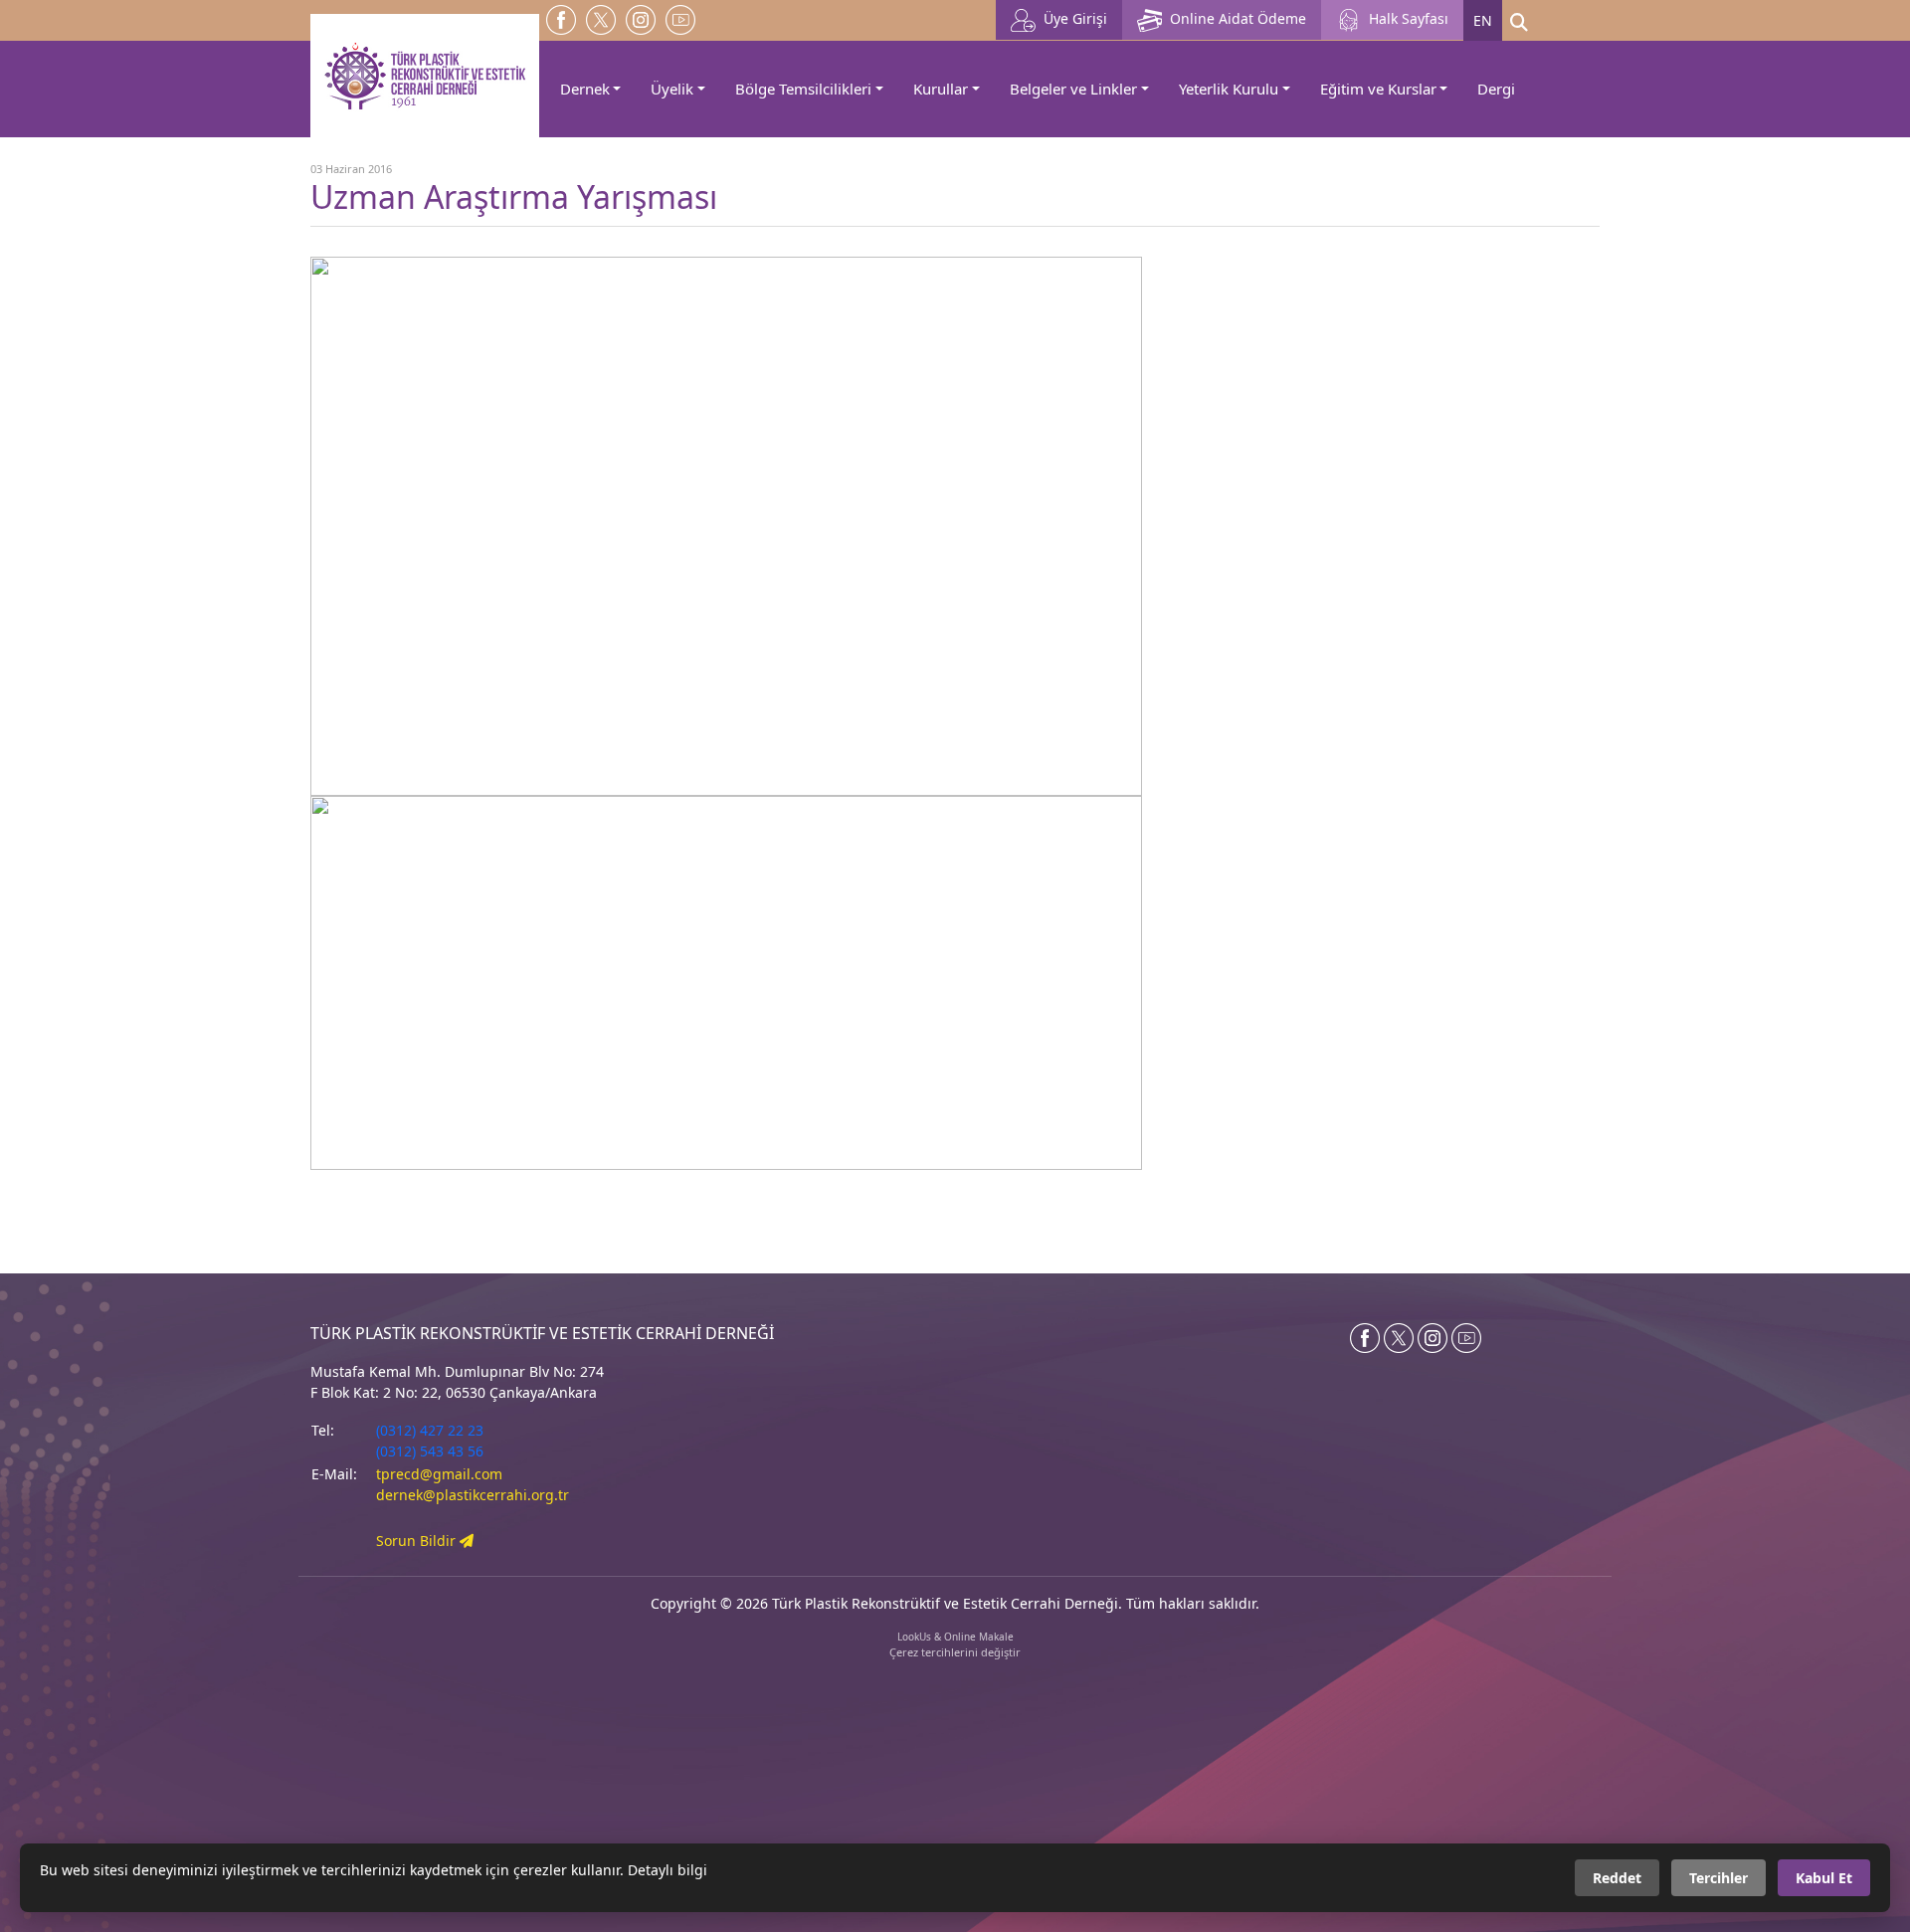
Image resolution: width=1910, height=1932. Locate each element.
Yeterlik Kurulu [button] (1229, 89)
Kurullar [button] (941, 89)
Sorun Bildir (418, 1541)
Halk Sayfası (1405, 18)
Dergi (1496, 89)
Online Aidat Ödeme (1234, 18)
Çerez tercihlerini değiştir (955, 1652)
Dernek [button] (585, 89)
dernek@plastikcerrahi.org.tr (473, 1495)
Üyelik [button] (672, 89)
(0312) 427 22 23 (430, 1430)
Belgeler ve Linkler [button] (1073, 89)
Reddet (1617, 1878)
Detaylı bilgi (668, 1870)
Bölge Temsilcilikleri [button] (803, 89)
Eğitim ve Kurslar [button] (1378, 89)
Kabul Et (1824, 1878)
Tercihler (1719, 1878)
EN (1483, 20)
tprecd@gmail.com (439, 1474)
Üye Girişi (1071, 18)
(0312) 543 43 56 (430, 1451)
